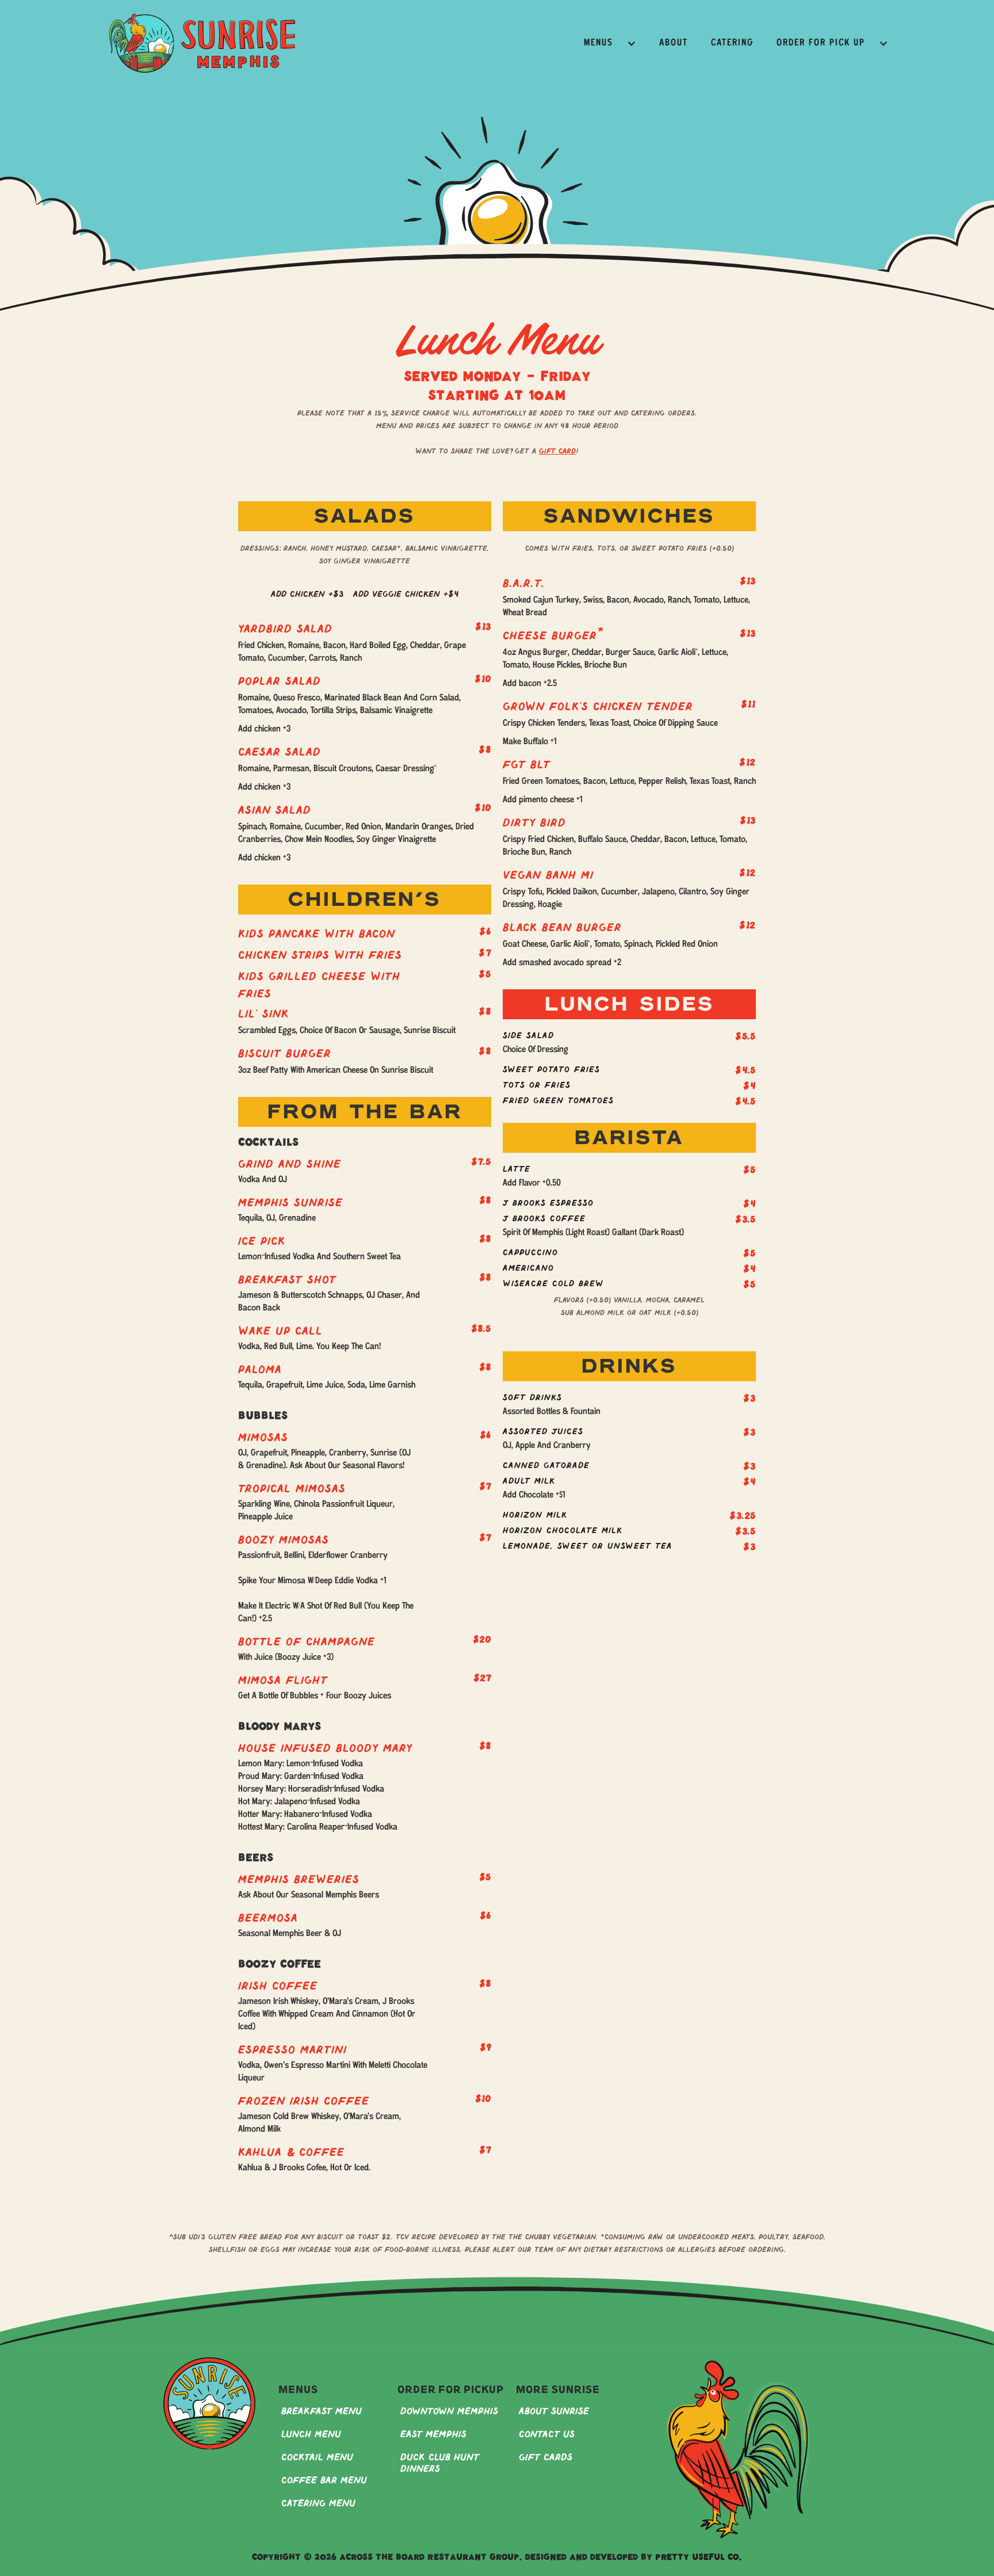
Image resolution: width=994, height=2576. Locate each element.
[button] (610, 43)
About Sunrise (554, 2412)
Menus (599, 43)
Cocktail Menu (317, 2458)
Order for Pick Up (821, 43)
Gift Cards (546, 2458)
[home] (202, 43)
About (674, 43)
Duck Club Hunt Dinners (440, 2463)
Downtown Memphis (449, 2412)
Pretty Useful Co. (699, 2558)
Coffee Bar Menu (324, 2481)
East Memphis (433, 2435)
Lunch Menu (311, 2435)
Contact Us (547, 2435)
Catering (732, 43)
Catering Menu (318, 2504)
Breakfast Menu (322, 2412)
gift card (557, 452)
